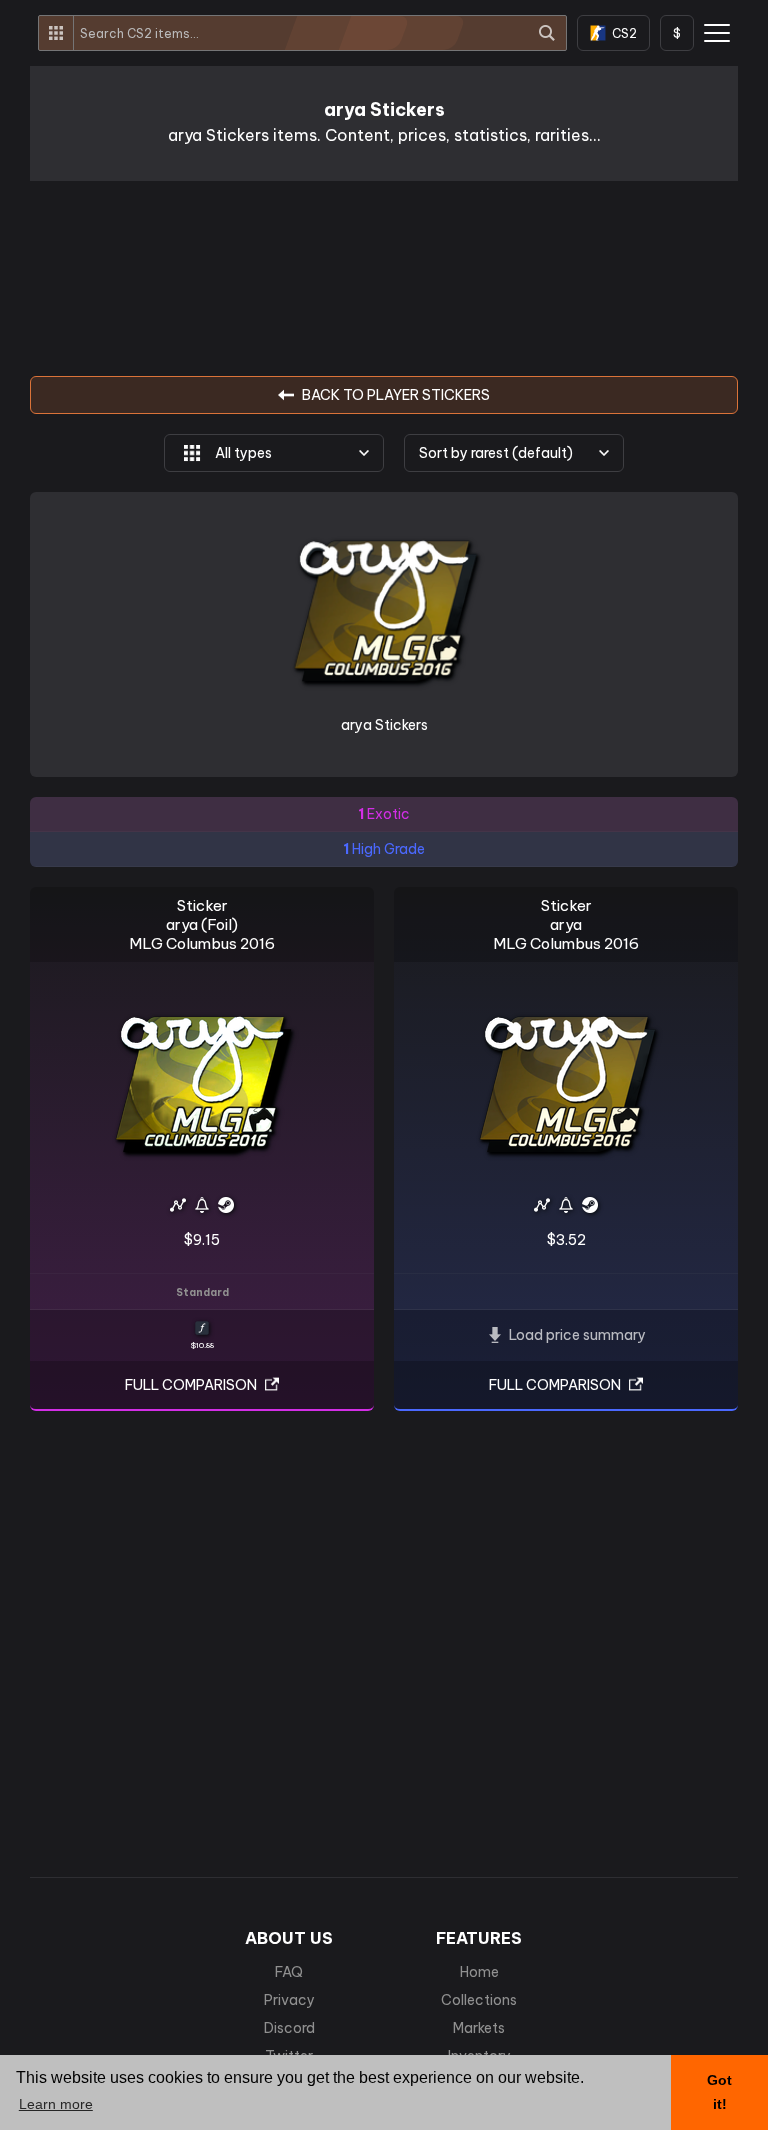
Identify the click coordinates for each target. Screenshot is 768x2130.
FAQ (289, 1972)
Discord (289, 2028)
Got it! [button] (719, 2092)
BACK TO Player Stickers (396, 395)
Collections (479, 2000)
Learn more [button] (56, 2104)
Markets (479, 2028)
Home (479, 1972)
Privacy (289, 2000)
